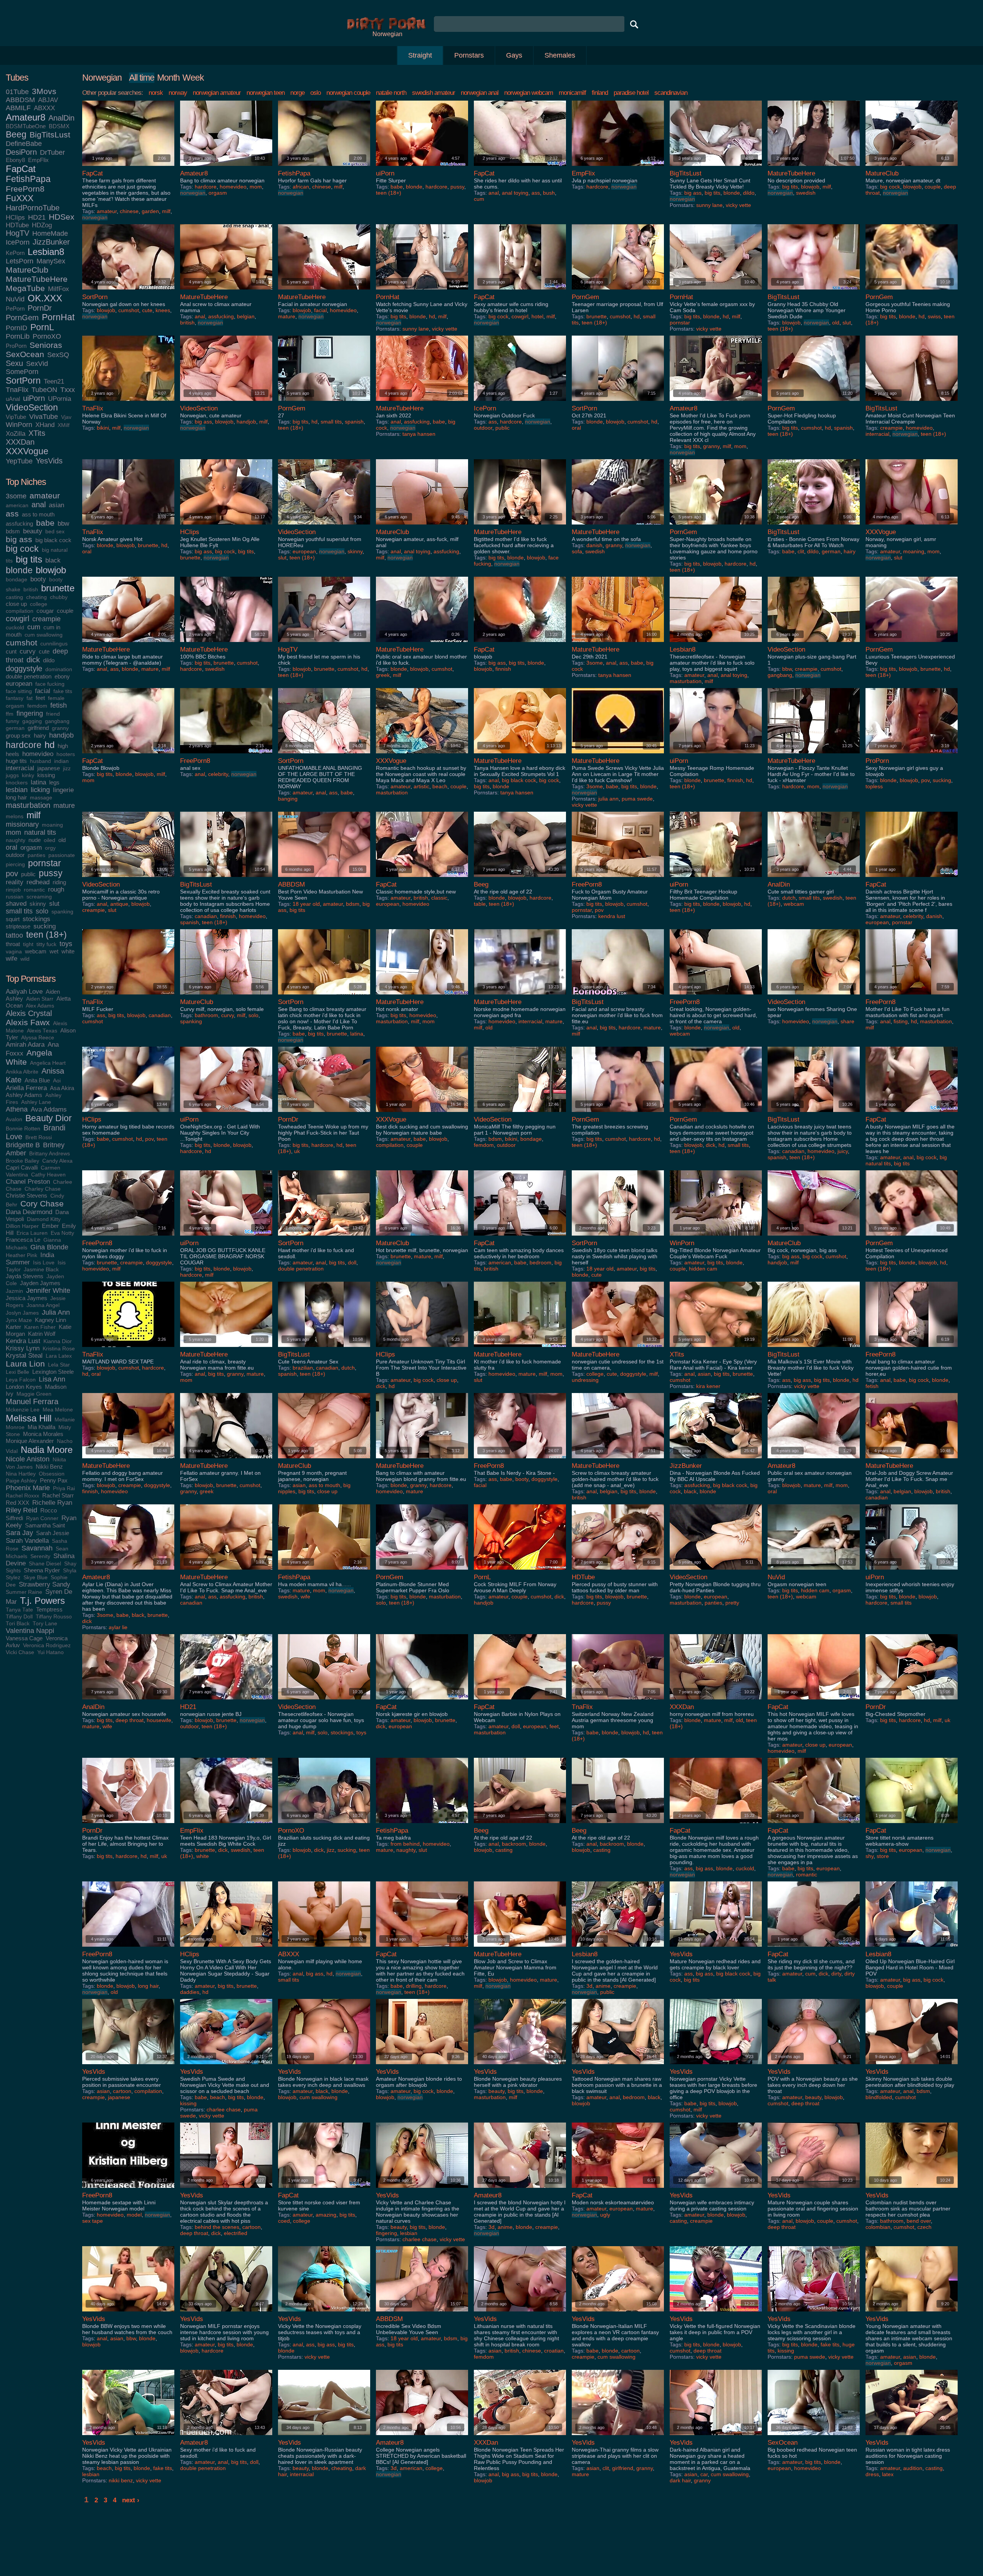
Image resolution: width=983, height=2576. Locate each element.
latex (888, 2474)
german (15, 728)
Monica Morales (43, 1434)
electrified (236, 2233)
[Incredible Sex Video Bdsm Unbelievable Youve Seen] (422, 2313)
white (68, 951)
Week (193, 78)
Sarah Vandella (27, 1540)
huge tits (16, 761)
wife (12, 958)
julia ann (608, 799)
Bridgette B (23, 1145)
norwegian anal (480, 93)
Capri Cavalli (22, 1167)
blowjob (51, 570)
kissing (46, 775)
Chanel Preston (28, 1181)
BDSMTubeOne (26, 126)
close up (16, 604)
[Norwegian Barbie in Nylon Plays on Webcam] (520, 1701)
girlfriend (38, 728)
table (480, 904)
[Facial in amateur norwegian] (324, 291)
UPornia (60, 399)
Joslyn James (22, 1313)
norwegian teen (266, 93)
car (704, 2474)
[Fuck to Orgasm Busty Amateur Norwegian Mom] (618, 879)
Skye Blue (36, 1578)
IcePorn (18, 242)
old (62, 840)
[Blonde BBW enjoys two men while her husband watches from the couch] (128, 2313)
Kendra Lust (23, 1341)
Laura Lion (25, 1364)
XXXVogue (27, 451)
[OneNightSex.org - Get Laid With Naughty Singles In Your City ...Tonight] (226, 1114)
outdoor (15, 855)
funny (12, 721)
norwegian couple (348, 93)
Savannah (37, 1548)
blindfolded (879, 2097)
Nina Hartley (21, 1474)
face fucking (50, 684)
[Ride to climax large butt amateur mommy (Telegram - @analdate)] (128, 644)
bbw (63, 523)
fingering (30, 713)
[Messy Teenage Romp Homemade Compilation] (716, 755)
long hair (16, 797)
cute (44, 651)
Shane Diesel (45, 1564)
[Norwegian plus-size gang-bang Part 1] (814, 644)
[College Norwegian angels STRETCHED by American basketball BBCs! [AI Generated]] (422, 2437)
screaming (39, 897)
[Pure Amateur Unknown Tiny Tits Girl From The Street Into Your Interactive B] (422, 1349)
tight (28, 944)
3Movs (44, 91)
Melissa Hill (29, 1418)
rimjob (13, 890)
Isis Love (44, 1263)
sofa (577, 551)
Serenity (40, 1556)
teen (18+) (46, 935)
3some (16, 496)
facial (43, 691)
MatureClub (27, 270)
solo (42, 911)
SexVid (37, 364)
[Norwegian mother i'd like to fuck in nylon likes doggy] (128, 1237)
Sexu (14, 363)
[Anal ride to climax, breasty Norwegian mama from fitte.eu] (226, 1349)
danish (594, 545)
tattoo (14, 935)
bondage (17, 580)
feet (40, 698)
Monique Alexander (30, 1441)
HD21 (37, 217)
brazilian (303, 1368)
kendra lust (612, 916)
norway (178, 93)
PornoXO (47, 336)
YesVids (49, 461)
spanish (354, 422)
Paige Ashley (21, 1481)
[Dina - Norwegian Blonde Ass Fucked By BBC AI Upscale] (716, 1460)
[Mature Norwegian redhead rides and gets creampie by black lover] (716, 1948)
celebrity (218, 774)
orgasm (31, 847)
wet (54, 951)
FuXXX (20, 198)
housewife (159, 1720)
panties (36, 855)
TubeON (44, 390)
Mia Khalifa (41, 1427)
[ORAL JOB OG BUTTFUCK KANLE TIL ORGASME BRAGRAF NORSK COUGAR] (226, 1237)
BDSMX (59, 126)
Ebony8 (15, 160)
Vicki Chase (20, 1652)
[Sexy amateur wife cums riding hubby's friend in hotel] (520, 291)
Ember (50, 1226)
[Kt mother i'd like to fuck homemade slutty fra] (520, 1349)
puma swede (637, 799)
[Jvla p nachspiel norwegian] (618, 168)
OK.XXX (45, 298)
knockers (17, 783)
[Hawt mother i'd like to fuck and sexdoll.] (324, 1237)
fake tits (63, 691)
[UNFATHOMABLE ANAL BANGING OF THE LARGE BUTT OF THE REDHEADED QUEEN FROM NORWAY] (324, 755)
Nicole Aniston (28, 1459)
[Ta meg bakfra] (422, 1825)
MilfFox (59, 289)
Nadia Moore (47, 1450)
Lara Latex (59, 1356)
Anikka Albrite (22, 1072)
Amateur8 (26, 117)
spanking (62, 912)
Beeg (16, 135)
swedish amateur (434, 93)
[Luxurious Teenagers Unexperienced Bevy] (912, 644)
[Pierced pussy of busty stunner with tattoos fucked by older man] (618, 1571)
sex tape (93, 2221)
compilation (20, 611)
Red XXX (17, 1503)
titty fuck (46, 944)
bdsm (13, 531)
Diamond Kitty (44, 1219)
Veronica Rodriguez (47, 1645)
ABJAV (48, 100)
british (31, 590)
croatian (554, 2351)
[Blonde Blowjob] (128, 755)
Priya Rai (64, 1488)
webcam (36, 951)
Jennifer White (48, 1290)
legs (54, 782)
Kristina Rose (59, 1349)
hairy (40, 735)
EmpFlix (38, 160)
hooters (66, 754)
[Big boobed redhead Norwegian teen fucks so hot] (814, 2437)
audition (913, 2468)
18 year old (306, 904)
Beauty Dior (49, 1118)
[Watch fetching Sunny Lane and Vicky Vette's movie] (422, 291)
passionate (62, 855)
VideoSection (32, 408)
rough (56, 889)
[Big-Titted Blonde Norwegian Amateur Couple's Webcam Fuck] (716, 1237)
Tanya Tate (19, 1610)
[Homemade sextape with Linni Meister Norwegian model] (128, 2190)
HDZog (42, 225)
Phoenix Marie (28, 1488)
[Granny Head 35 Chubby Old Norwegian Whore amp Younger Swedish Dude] (814, 291)
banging (288, 799)
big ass (19, 539)
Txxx (68, 390)
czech (924, 2227)
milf (34, 815)
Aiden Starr (40, 999)
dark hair (680, 2480)
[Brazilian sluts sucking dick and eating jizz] (324, 1825)
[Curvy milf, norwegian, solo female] (226, 996)
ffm (10, 714)
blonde (19, 570)
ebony (62, 676)
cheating (36, 597)
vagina (14, 952)
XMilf (64, 425)
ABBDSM (20, 100)
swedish (806, 193)
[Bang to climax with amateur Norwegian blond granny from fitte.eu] (422, 1460)
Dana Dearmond (29, 1212)
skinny (38, 904)
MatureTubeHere (37, 279)
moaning (52, 825)
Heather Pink (22, 1255)
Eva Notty (62, 1233)
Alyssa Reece (38, 1038)
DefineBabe (24, 144)
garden (150, 211)
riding (59, 882)
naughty (16, 840)
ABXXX (44, 108)
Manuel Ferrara (32, 1401)
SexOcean (25, 354)
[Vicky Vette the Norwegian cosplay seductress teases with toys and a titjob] (324, 2313)
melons (15, 816)
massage (41, 798)
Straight (420, 55)
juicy (843, 1151)
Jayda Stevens (25, 1276)
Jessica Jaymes (26, 1298)
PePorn (15, 309)
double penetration (29, 676)
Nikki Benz (49, 1467)
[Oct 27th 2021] (618, 403)
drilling (414, 1986)
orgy (50, 848)
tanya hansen (419, 434)
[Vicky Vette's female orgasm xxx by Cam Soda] (716, 291)
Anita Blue (37, 1080)
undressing (585, 1380)
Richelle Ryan (52, 1502)
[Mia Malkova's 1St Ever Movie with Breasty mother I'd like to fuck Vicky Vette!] (814, 1349)
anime (603, 1986)
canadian (206, 916)
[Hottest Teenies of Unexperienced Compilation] (912, 1237)
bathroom (206, 1015)
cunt (11, 651)
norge (297, 93)
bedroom (540, 1262)
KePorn (15, 253)
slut (54, 903)
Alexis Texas (42, 1031)
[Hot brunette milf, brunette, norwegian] (422, 1237)
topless (874, 786)
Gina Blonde (49, 1247)
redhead (38, 882)
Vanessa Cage (24, 1638)
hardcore (24, 745)
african (301, 187)
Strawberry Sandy (45, 1584)
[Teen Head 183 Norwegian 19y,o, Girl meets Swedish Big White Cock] (226, 1825)
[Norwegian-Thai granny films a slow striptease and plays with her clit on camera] (618, 2437)
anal (39, 505)
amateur (45, 496)
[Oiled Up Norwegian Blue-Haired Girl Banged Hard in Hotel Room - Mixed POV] (912, 1948)
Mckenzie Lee (23, 1410)
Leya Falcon (21, 1380)
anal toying (515, 193)
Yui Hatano (50, 1652)
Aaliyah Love (24, 991)
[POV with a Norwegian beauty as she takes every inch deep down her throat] (814, 2066)
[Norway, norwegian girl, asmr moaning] (912, 526)
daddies (190, 1992)
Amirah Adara (25, 1044)
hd (50, 745)
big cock (22, 549)
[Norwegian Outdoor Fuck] (520, 403)
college (39, 604)
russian (15, 897)
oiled (50, 840)
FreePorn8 (25, 189)
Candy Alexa (57, 1161)
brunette (58, 588)
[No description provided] (814, 168)
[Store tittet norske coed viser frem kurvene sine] (324, 2190)
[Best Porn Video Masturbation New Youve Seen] (324, 879)
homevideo (38, 754)
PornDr (40, 308)
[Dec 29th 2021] (618, 644)
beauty (33, 531)
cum (34, 627)
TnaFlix (17, 390)
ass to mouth (38, 514)
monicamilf (572, 93)
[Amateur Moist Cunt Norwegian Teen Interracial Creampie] (912, 403)
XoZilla (16, 433)
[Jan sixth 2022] (422, 403)
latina (38, 782)
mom (13, 832)
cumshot (22, 643)
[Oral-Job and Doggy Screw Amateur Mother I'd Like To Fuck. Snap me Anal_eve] (912, 1460)
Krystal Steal (24, 1355)
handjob (61, 735)
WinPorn (19, 425)
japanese (49, 768)
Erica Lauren (32, 1233)
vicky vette (738, 205)
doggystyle (24, 668)
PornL (42, 327)
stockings (36, 919)
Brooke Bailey (22, 1161)
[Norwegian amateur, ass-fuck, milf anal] (422, 526)
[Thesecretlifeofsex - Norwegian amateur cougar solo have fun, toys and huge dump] (324, 1701)
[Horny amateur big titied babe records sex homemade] (128, 1114)
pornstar (45, 863)
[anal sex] (226, 755)
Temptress (49, 1609)
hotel (537, 316)
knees (163, 310)
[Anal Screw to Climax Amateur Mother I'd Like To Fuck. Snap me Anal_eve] (226, 1571)
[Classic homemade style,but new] (422, 879)
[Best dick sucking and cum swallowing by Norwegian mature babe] (422, 1114)
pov (12, 874)
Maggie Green (34, 1394)
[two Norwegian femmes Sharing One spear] (814, 996)
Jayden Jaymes (40, 1283)
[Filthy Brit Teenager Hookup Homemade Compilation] (716, 879)
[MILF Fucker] (128, 996)
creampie (46, 619)
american (17, 505)
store (883, 1856)
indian (61, 761)
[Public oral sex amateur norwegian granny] (814, 1460)
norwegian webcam (529, 93)
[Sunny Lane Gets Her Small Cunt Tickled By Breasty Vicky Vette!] (716, 168)
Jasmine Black (41, 1270)
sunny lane (709, 205)
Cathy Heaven (48, 1175)
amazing (326, 2215)
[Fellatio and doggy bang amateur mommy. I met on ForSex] (128, 1460)
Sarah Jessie (53, 1533)
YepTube (19, 461)
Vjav (66, 417)
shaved (16, 903)
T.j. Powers (42, 1601)
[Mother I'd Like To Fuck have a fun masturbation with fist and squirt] (912, 996)
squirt (13, 919)
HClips (15, 217)
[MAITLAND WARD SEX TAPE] (128, 1349)
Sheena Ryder (42, 1570)
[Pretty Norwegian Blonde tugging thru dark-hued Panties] (716, 1571)
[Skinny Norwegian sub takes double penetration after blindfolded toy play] (912, 2066)
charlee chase (224, 2109)
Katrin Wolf (42, 1334)
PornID (17, 328)
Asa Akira (62, 1088)
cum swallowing (44, 635)
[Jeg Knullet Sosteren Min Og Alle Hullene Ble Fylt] (226, 526)
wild (25, 959)
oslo (315, 93)
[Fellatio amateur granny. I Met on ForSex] (226, 1460)
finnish (503, 669)
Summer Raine (24, 1592)
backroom (514, 1844)
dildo (49, 660)
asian (56, 505)
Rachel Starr (58, 1495)
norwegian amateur (217, 93)
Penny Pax (54, 1480)
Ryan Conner (42, 1518)
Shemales (560, 55)
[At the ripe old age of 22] (520, 879)
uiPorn (34, 398)
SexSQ (58, 355)
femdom (37, 706)
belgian (246, 316)
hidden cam (703, 1269)
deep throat (130, 1720)
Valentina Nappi (30, 1631)
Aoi (57, 1081)
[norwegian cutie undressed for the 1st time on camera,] (618, 1349)
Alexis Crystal (29, 1013)
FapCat (21, 169)
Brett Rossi (39, 1137)
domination (59, 669)
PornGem (22, 318)
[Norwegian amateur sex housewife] (128, 1701)
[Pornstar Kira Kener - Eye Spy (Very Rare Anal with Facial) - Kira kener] (716, 1349)
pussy (51, 873)
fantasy (15, 698)
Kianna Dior (58, 1341)
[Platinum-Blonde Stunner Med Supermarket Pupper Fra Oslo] (422, 1571)
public (28, 874)
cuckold (15, 628)
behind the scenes (217, 2227)
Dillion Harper (22, 1226)
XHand (45, 425)
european (19, 683)
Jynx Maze (19, 1320)
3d (589, 1986)
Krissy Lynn (23, 1348)
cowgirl (17, 619)
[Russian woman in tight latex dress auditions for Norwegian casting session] (912, 2437)
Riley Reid (22, 1510)
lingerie (63, 790)
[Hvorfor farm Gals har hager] (324, 168)
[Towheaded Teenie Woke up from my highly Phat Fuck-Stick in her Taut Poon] (324, 1114)
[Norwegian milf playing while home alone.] (324, 1948)
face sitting (19, 691)
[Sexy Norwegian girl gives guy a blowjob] (912, 755)
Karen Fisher (40, 1327)
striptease (18, 926)
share (847, 1021)
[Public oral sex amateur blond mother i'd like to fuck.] (422, 644)
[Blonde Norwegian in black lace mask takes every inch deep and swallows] (324, 2066)
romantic (34, 890)
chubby (59, 597)
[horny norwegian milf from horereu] (716, 1701)
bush (549, 193)
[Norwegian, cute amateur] (226, 403)
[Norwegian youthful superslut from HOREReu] (324, 526)
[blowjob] (520, 644)
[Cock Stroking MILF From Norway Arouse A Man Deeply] (520, 1571)
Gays (514, 55)
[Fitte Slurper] (422, 168)
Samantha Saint (45, 1525)
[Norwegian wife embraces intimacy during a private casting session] (716, 2190)
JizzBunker (51, 242)
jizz (67, 768)
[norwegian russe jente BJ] (226, 1701)
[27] (324, 403)
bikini (103, 428)
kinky (28, 775)
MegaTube (25, 288)
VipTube (16, 417)
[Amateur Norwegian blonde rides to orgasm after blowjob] (422, 2066)
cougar (45, 611)
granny (60, 728)
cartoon (122, 2091)
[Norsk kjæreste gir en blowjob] (422, 1701)
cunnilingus (54, 644)
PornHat (58, 317)
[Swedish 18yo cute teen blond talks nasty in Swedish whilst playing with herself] (618, 1237)
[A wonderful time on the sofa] (618, 526)
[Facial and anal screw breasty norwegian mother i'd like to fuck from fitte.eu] (618, 996)
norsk (156, 93)
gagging (32, 721)
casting (14, 597)
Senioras (46, 345)
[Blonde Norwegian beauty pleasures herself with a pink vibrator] (520, 2066)
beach (440, 786)
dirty (836, 1974)
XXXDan (20, 442)
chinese (129, 211)
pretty (732, 1603)
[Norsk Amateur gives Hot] (128, 526)
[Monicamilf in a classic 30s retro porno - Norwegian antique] (128, 879)
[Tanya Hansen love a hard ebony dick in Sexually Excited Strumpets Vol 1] (520, 755)
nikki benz (121, 2480)
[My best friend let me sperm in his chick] (324, 644)
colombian (878, 2227)
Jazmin (14, 1291)
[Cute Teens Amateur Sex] (324, 1349)
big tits (29, 559)
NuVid (15, 299)
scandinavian (671, 93)
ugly (605, 2215)
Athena (17, 1109)
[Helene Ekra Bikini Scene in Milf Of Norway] (128, 403)
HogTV (17, 233)
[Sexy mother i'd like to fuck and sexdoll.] (226, 2437)
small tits (19, 911)
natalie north (391, 93)
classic (439, 898)
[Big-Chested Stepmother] (912, 1701)
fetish (59, 705)
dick (33, 660)
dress (872, 2474)
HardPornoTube (33, 208)
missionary (22, 824)
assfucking (19, 524)
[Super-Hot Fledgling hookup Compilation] (814, 403)
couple (65, 611)
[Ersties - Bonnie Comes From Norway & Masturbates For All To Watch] (814, 526)
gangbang (57, 721)
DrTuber (52, 152)
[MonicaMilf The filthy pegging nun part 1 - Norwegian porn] (520, 1114)
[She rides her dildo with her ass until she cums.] (520, 168)
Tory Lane (45, 1624)
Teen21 (54, 381)
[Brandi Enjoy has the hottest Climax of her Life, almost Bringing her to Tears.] (128, 1825)
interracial (20, 768)
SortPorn (23, 381)
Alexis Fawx (28, 1022)
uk (297, 1151)
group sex (18, 735)
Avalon (14, 1119)
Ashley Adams (24, 1095)
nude (35, 840)
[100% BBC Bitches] (226, 644)
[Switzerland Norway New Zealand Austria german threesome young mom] (618, 1701)
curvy (28, 651)
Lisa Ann (52, 1379)
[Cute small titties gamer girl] (814, 879)
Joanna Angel (43, 1305)
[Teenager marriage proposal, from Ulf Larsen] (618, 291)
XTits (37, 433)
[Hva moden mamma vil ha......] (324, 1571)
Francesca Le (23, 1240)
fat (30, 698)
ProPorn (16, 346)
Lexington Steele (53, 1372)
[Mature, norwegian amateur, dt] (912, 168)
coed (284, 2221)
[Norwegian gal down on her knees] (128, 291)
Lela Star (59, 1365)
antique (119, 904)
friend (53, 714)
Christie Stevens (26, 1195)
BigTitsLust (50, 135)
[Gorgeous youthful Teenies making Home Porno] (912, 291)
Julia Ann (56, 1312)
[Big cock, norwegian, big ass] (814, 1237)
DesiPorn (21, 152)
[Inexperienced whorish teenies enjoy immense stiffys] (912, 1571)
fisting (901, 1021)
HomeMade (50, 233)
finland (600, 93)
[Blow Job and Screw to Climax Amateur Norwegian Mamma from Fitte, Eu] (520, 1948)
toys (66, 944)
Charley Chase (43, 1189)
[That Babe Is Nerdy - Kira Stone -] (520, 1460)
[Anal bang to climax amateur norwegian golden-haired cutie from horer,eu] (912, 1349)
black (53, 560)
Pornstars (469, 55)
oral (12, 847)
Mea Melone (58, 1410)
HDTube (17, 225)
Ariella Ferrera (26, 1088)
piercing (15, 864)
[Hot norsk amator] (422, 996)
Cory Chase (42, 1204)
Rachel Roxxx (22, 1496)
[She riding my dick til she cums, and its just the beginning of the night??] (814, 1948)
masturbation (28, 805)
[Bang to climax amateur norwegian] (226, 168)
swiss (934, 316)
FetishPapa (28, 179)
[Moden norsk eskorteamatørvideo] (618, 2190)
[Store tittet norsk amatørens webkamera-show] (912, 1825)
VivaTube (44, 417)
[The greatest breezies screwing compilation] (618, 1114)
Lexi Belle (17, 1372)
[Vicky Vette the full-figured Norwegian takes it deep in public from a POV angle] (716, 2313)
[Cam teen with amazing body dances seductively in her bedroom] (520, 1237)
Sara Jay (19, 1533)
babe (45, 523)
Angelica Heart (48, 1063)
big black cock (53, 540)
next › (131, 2500)
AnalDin (61, 118)
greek (383, 675)
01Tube (17, 92)
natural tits (40, 832)
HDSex (62, 217)
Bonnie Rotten (23, 1129)
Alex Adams (40, 1006)
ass (12, 514)
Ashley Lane (36, 1102)
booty (38, 579)
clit (801, 551)
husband (41, 761)
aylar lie (118, 1627)
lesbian (17, 790)
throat (13, 944)
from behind (405, 1844)
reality (15, 882)
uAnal (13, 399)
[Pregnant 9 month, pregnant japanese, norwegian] (324, 1460)
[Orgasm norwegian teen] (814, 1571)
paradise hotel (631, 93)
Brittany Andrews (50, 1154)
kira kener (708, 1386)
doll (352, 1262)
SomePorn (22, 372)
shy (870, 1856)
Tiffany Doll (19, 1617)
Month (168, 78)
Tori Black (18, 1624)
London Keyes (24, 1387)
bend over (919, 2221)
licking (40, 790)
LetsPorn (20, 261)
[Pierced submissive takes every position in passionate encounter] (128, 2066)
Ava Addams (49, 1109)
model (134, 2215)
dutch (789, 898)
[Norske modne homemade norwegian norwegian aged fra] (520, 996)
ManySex (51, 261)
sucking (45, 926)
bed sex (55, 532)
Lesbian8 (46, 252)
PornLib (18, 336)
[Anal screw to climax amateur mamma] (226, 291)
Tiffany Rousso (54, 1617)
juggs (12, 775)
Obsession (52, 1474)
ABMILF (18, 108)
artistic (421, 786)
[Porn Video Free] (387, 28)
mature (64, 806)
